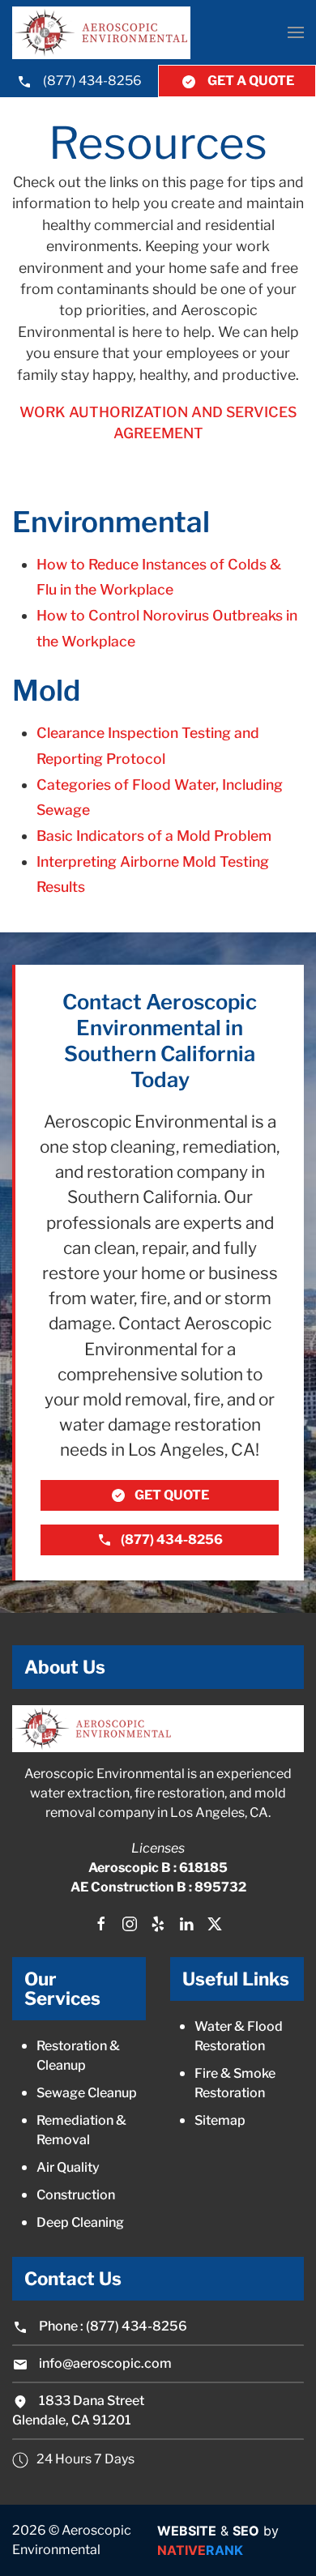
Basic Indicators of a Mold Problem (154, 836)
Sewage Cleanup (87, 2093)
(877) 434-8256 (91, 81)
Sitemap (220, 2120)
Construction (76, 2195)
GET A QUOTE (250, 81)
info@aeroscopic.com (105, 2363)
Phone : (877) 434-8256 (112, 2326)
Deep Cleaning (80, 2222)
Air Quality (68, 2167)
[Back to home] (101, 33)
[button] (296, 32)
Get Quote (172, 1495)
